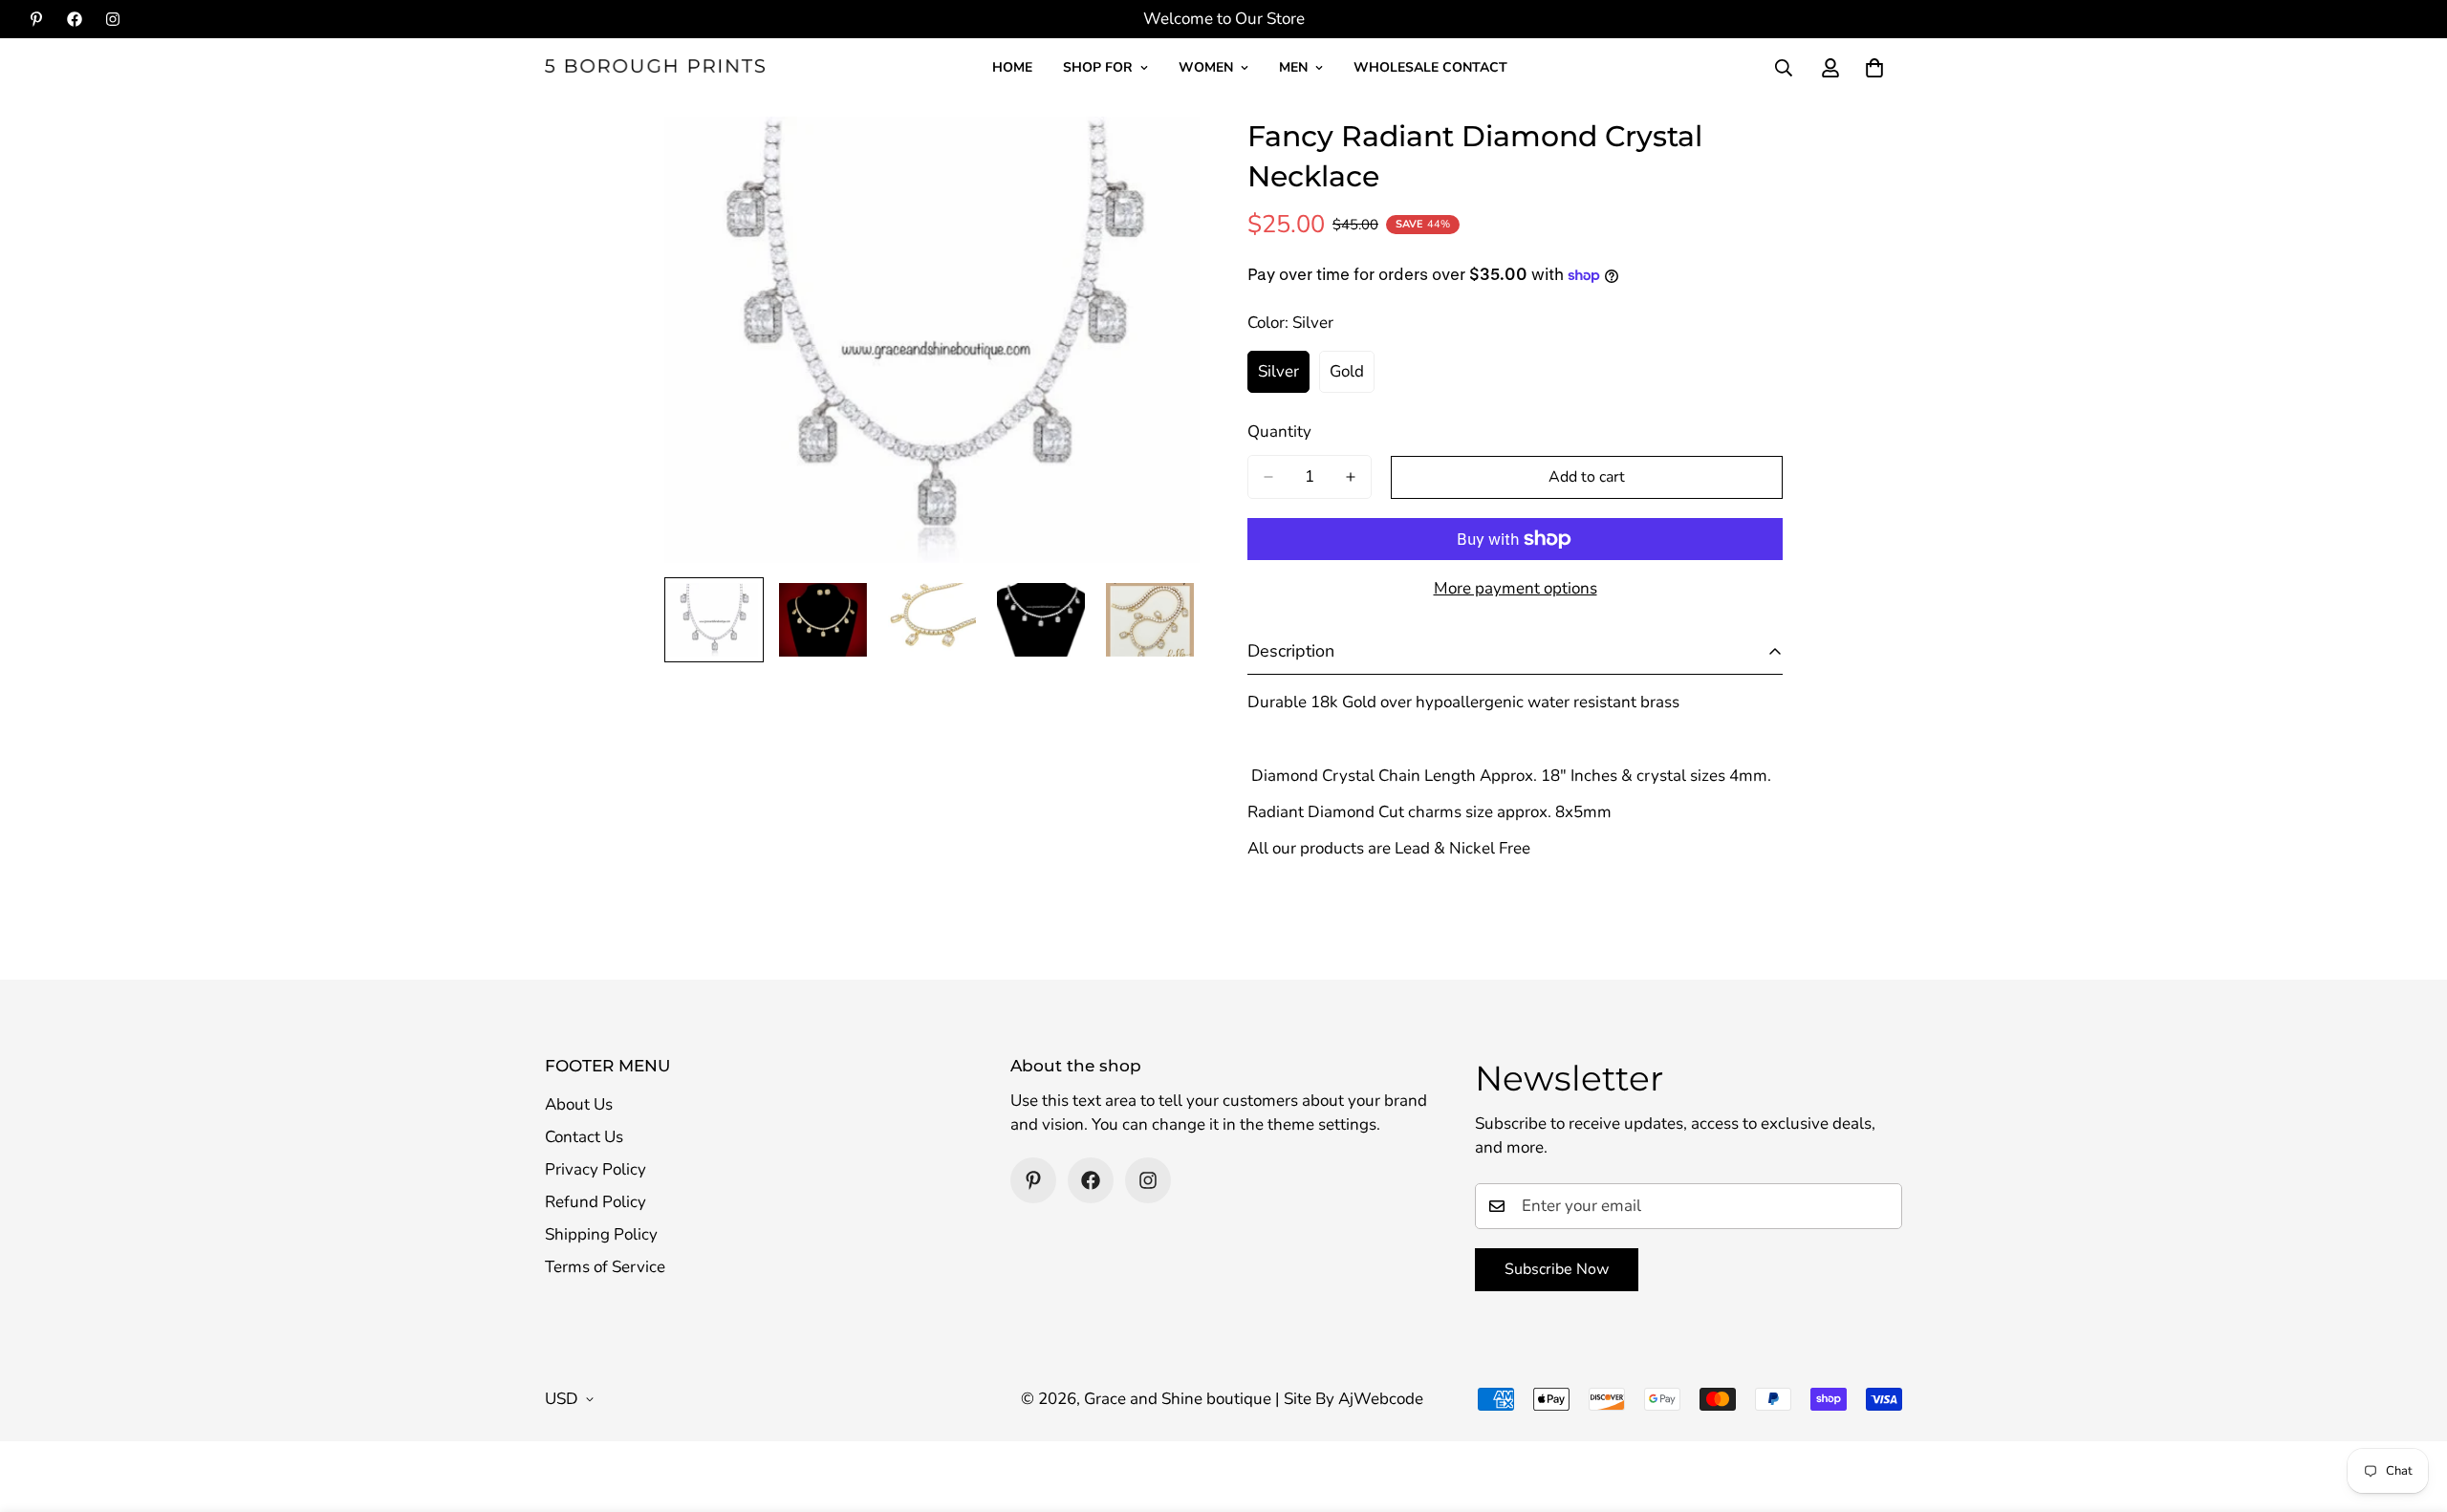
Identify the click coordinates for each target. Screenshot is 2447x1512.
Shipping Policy (601, 1234)
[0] (1874, 68)
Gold (1352, 377)
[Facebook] (75, 19)
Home (1012, 67)
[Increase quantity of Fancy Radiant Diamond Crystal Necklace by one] (1351, 477)
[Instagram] (113, 19)
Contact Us (584, 1137)
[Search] (1784, 68)
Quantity (1279, 432)
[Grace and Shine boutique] (655, 67)
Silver (1284, 377)
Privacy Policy (596, 1169)
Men (1293, 67)
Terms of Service (605, 1267)
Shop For (1098, 67)
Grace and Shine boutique (1178, 1399)
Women (1206, 67)
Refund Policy (596, 1202)
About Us (579, 1104)
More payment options (1516, 588)
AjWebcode (1381, 1399)
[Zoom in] (1159, 157)
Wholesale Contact (1430, 67)
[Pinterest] (36, 19)
